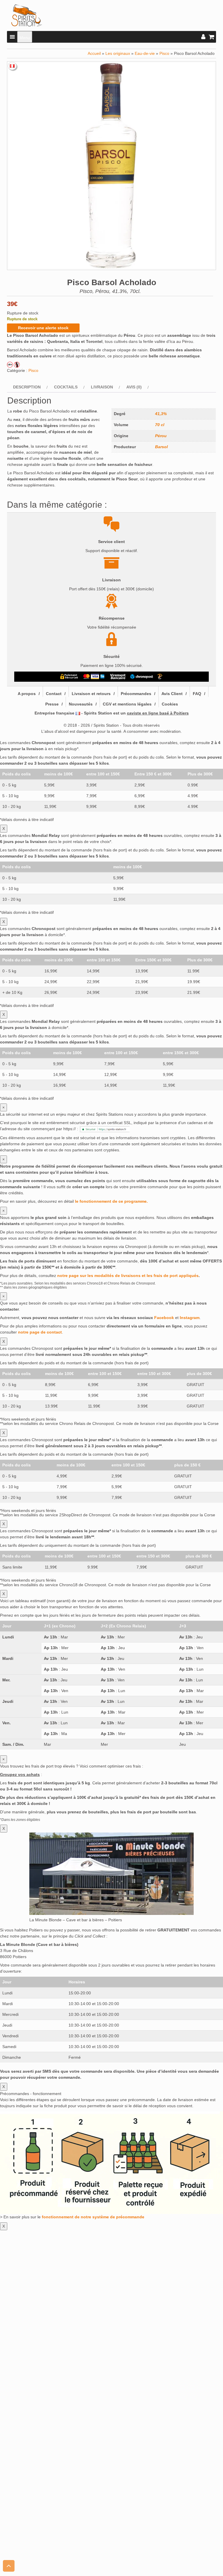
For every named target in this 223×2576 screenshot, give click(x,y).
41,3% (161, 414)
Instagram (190, 1318)
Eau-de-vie (145, 53)
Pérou (161, 436)
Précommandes (136, 694)
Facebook (164, 1318)
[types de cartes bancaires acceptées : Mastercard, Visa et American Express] (94, 676)
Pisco (164, 53)
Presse (52, 704)
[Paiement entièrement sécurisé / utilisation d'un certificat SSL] (69, 676)
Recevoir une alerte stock (43, 328)
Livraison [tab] (102, 387)
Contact (54, 694)
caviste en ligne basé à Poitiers (158, 713)
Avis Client (172, 694)
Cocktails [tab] (66, 387)
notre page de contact (40, 1332)
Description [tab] (27, 387)
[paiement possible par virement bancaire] (117, 676)
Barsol (161, 447)
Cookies (170, 704)
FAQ (197, 694)
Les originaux (118, 53)
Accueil (94, 53)
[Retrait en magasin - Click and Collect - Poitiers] (161, 676)
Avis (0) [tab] (134, 387)
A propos (27, 694)
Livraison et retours (91, 694)
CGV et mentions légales (127, 704)
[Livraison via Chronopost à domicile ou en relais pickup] (142, 676)
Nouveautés (81, 704)
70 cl (160, 425)
